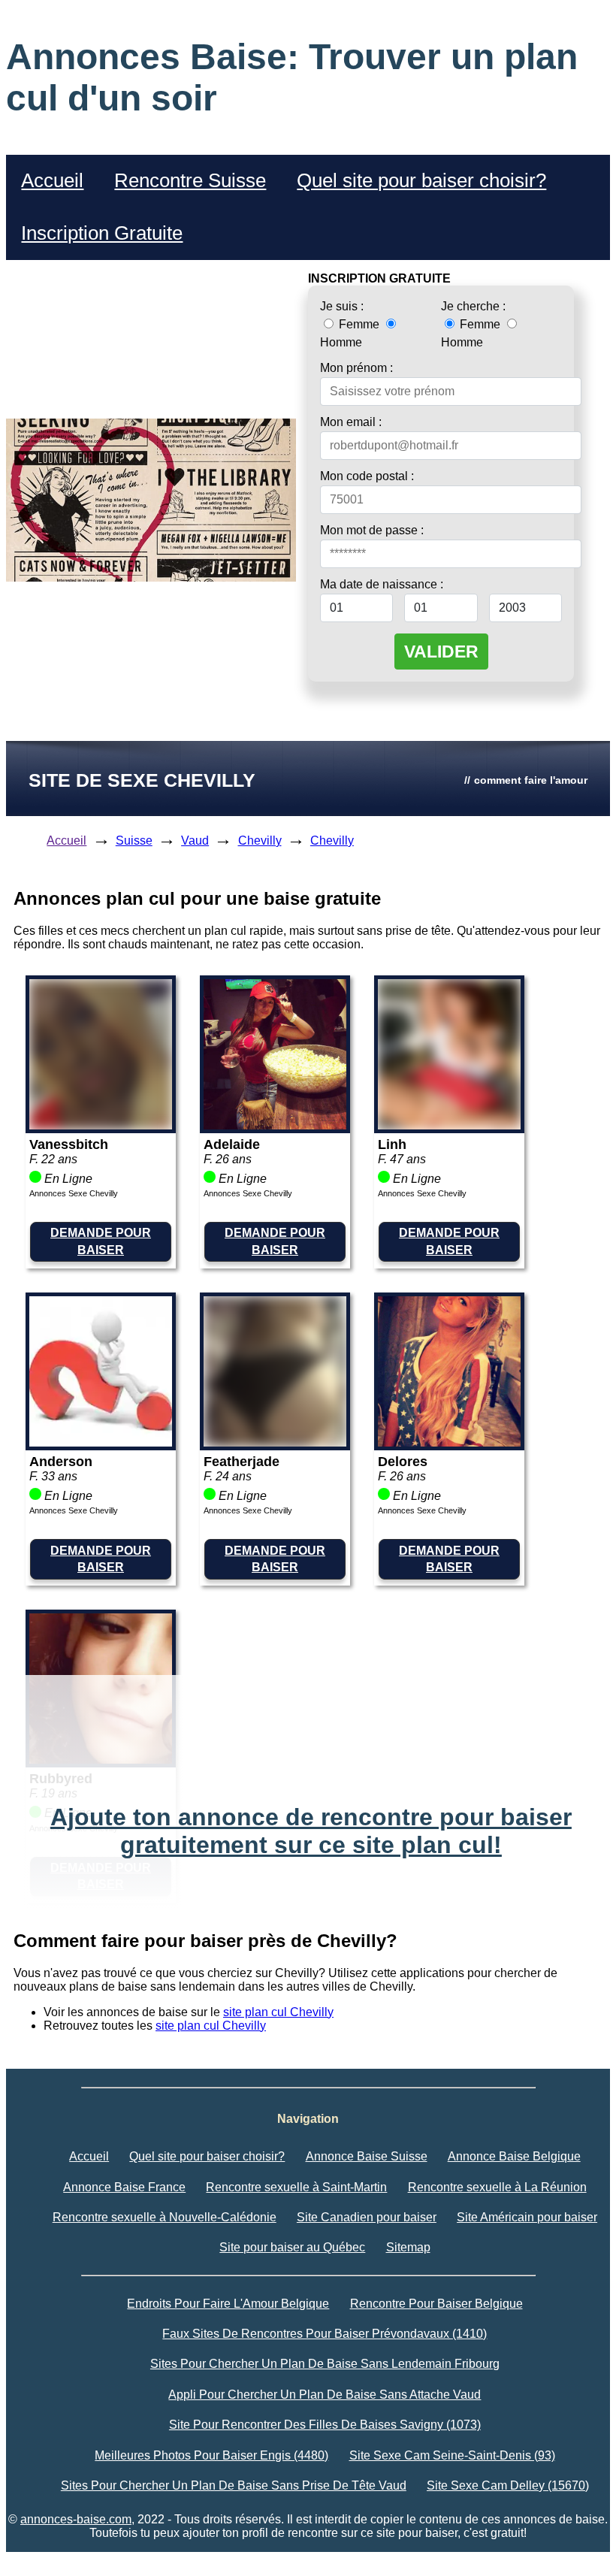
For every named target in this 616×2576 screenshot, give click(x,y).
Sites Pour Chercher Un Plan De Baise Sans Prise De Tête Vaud (234, 2485)
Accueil (52, 180)
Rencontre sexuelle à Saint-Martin (296, 2187)
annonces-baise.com (76, 2519)
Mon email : (351, 422)
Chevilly (260, 841)
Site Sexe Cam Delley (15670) (508, 2485)
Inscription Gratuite (102, 233)
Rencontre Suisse (190, 180)
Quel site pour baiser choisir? (421, 180)
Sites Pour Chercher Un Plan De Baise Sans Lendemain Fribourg (325, 2364)
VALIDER (441, 652)
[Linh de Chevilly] (449, 1125)
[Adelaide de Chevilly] (275, 1125)
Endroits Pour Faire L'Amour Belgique (228, 2304)
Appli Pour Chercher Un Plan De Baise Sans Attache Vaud (325, 2395)
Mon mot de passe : (372, 530)
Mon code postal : (367, 476)
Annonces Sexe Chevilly (74, 1193)
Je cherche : (473, 306)
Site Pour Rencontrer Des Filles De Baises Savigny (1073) (325, 2425)
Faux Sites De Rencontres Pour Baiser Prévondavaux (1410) (325, 2334)
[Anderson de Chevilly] (101, 1442)
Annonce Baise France (124, 2187)
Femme (359, 324)
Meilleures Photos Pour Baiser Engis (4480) (211, 2455)
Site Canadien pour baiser (367, 2217)
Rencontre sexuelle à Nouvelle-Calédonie (165, 2217)
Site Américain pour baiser (527, 2217)
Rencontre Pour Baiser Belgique (436, 2304)
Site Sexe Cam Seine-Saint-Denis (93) (452, 2455)
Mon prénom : (356, 368)
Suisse (134, 841)
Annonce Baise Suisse (367, 2156)
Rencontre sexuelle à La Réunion (497, 2187)
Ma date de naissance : (382, 584)
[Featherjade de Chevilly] (275, 1442)
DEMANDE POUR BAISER (101, 1241)
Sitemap (408, 2247)
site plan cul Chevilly (278, 2012)
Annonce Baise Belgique (514, 2156)
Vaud (195, 841)
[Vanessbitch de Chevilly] (101, 1125)
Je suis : (342, 306)
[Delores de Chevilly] (449, 1442)
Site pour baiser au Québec (292, 2247)
